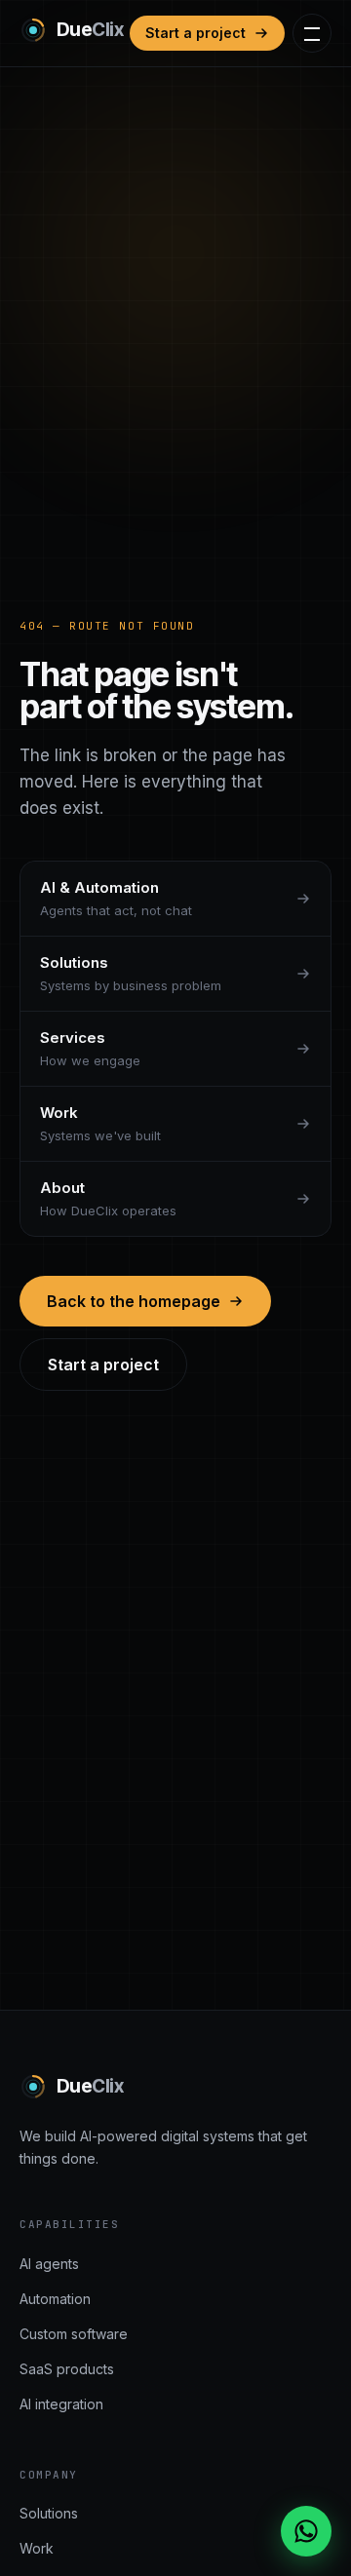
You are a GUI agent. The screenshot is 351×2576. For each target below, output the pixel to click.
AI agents (49, 2264)
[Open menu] (312, 33)
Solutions (49, 2513)
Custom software (74, 2334)
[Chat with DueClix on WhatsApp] (306, 2531)
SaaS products (67, 2369)
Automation (55, 2299)
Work (37, 2548)
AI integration (61, 2404)
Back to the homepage (134, 1301)
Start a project (195, 33)
